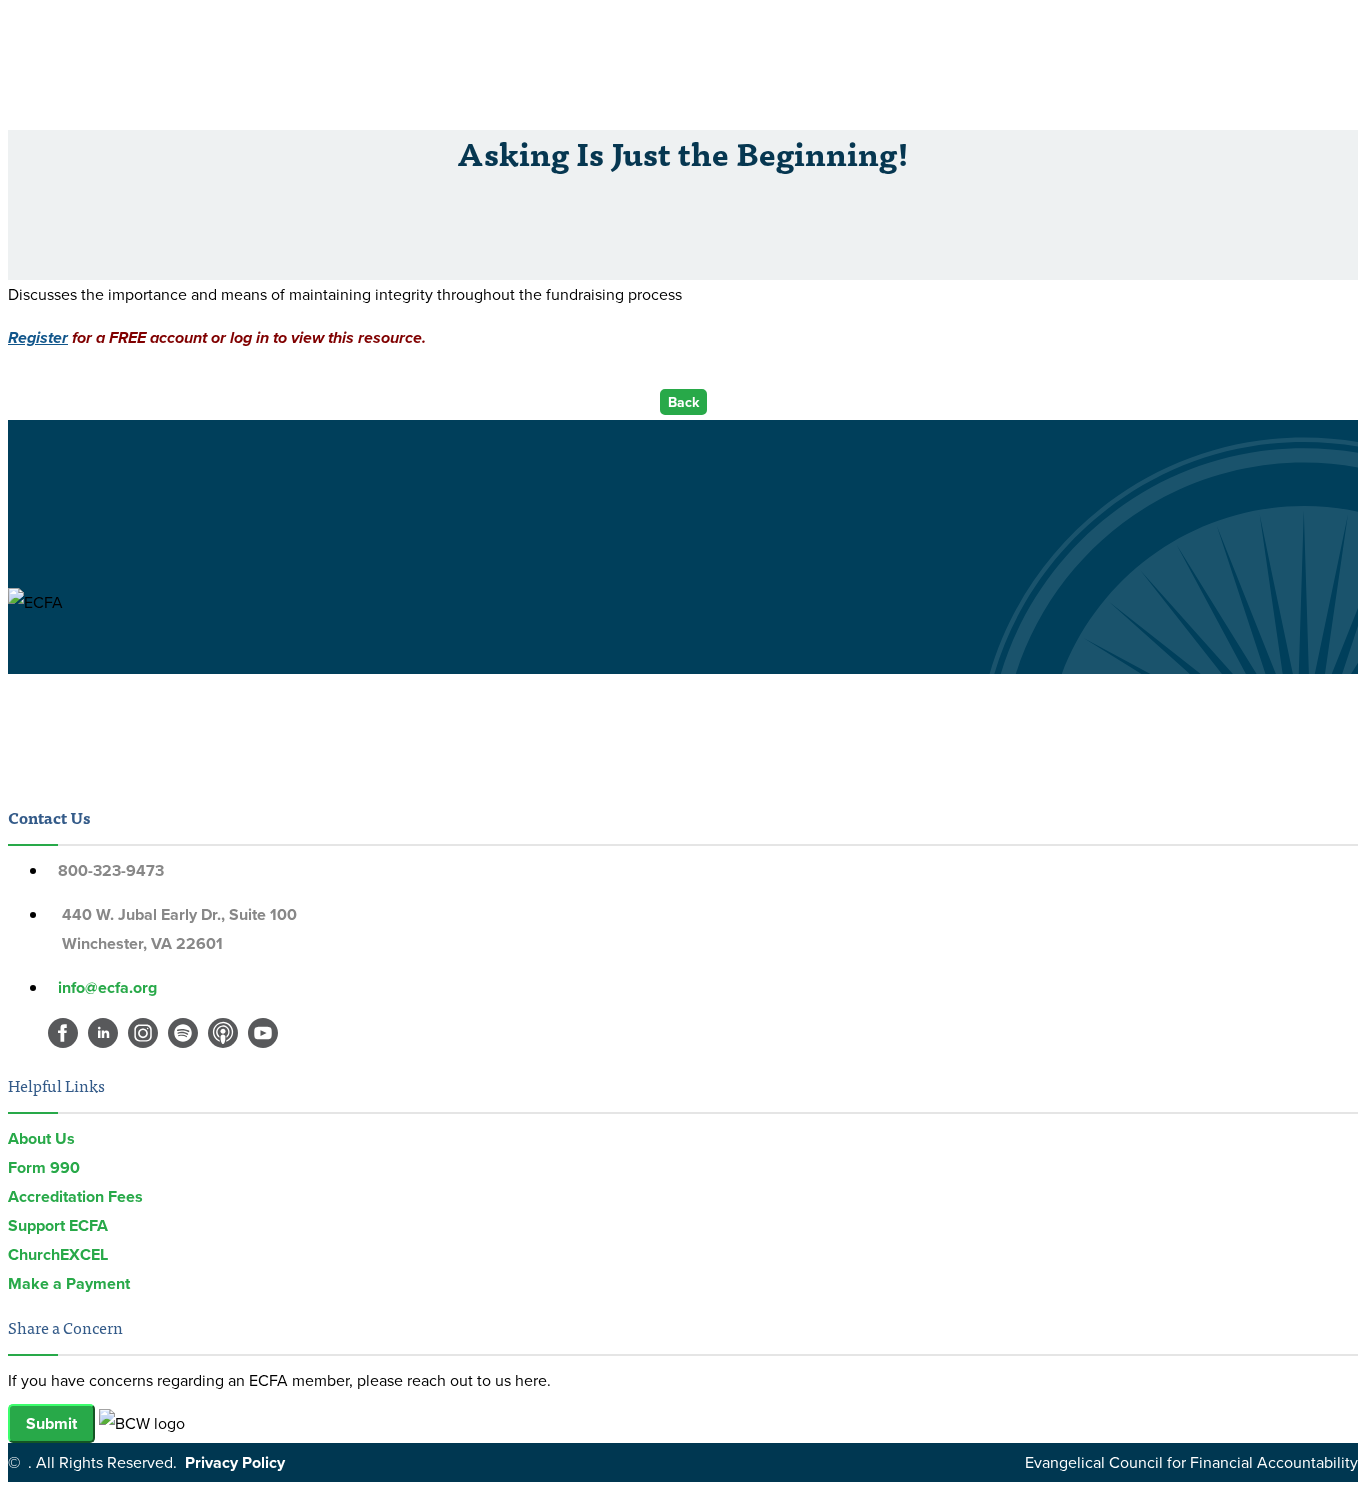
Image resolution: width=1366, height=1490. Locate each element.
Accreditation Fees (75, 1196)
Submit (51, 1423)
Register (38, 337)
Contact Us (49, 817)
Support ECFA (58, 1225)
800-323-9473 (111, 870)
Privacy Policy (235, 1462)
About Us (41, 1138)
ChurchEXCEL (58, 1254)
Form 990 (44, 1167)
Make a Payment (69, 1283)
